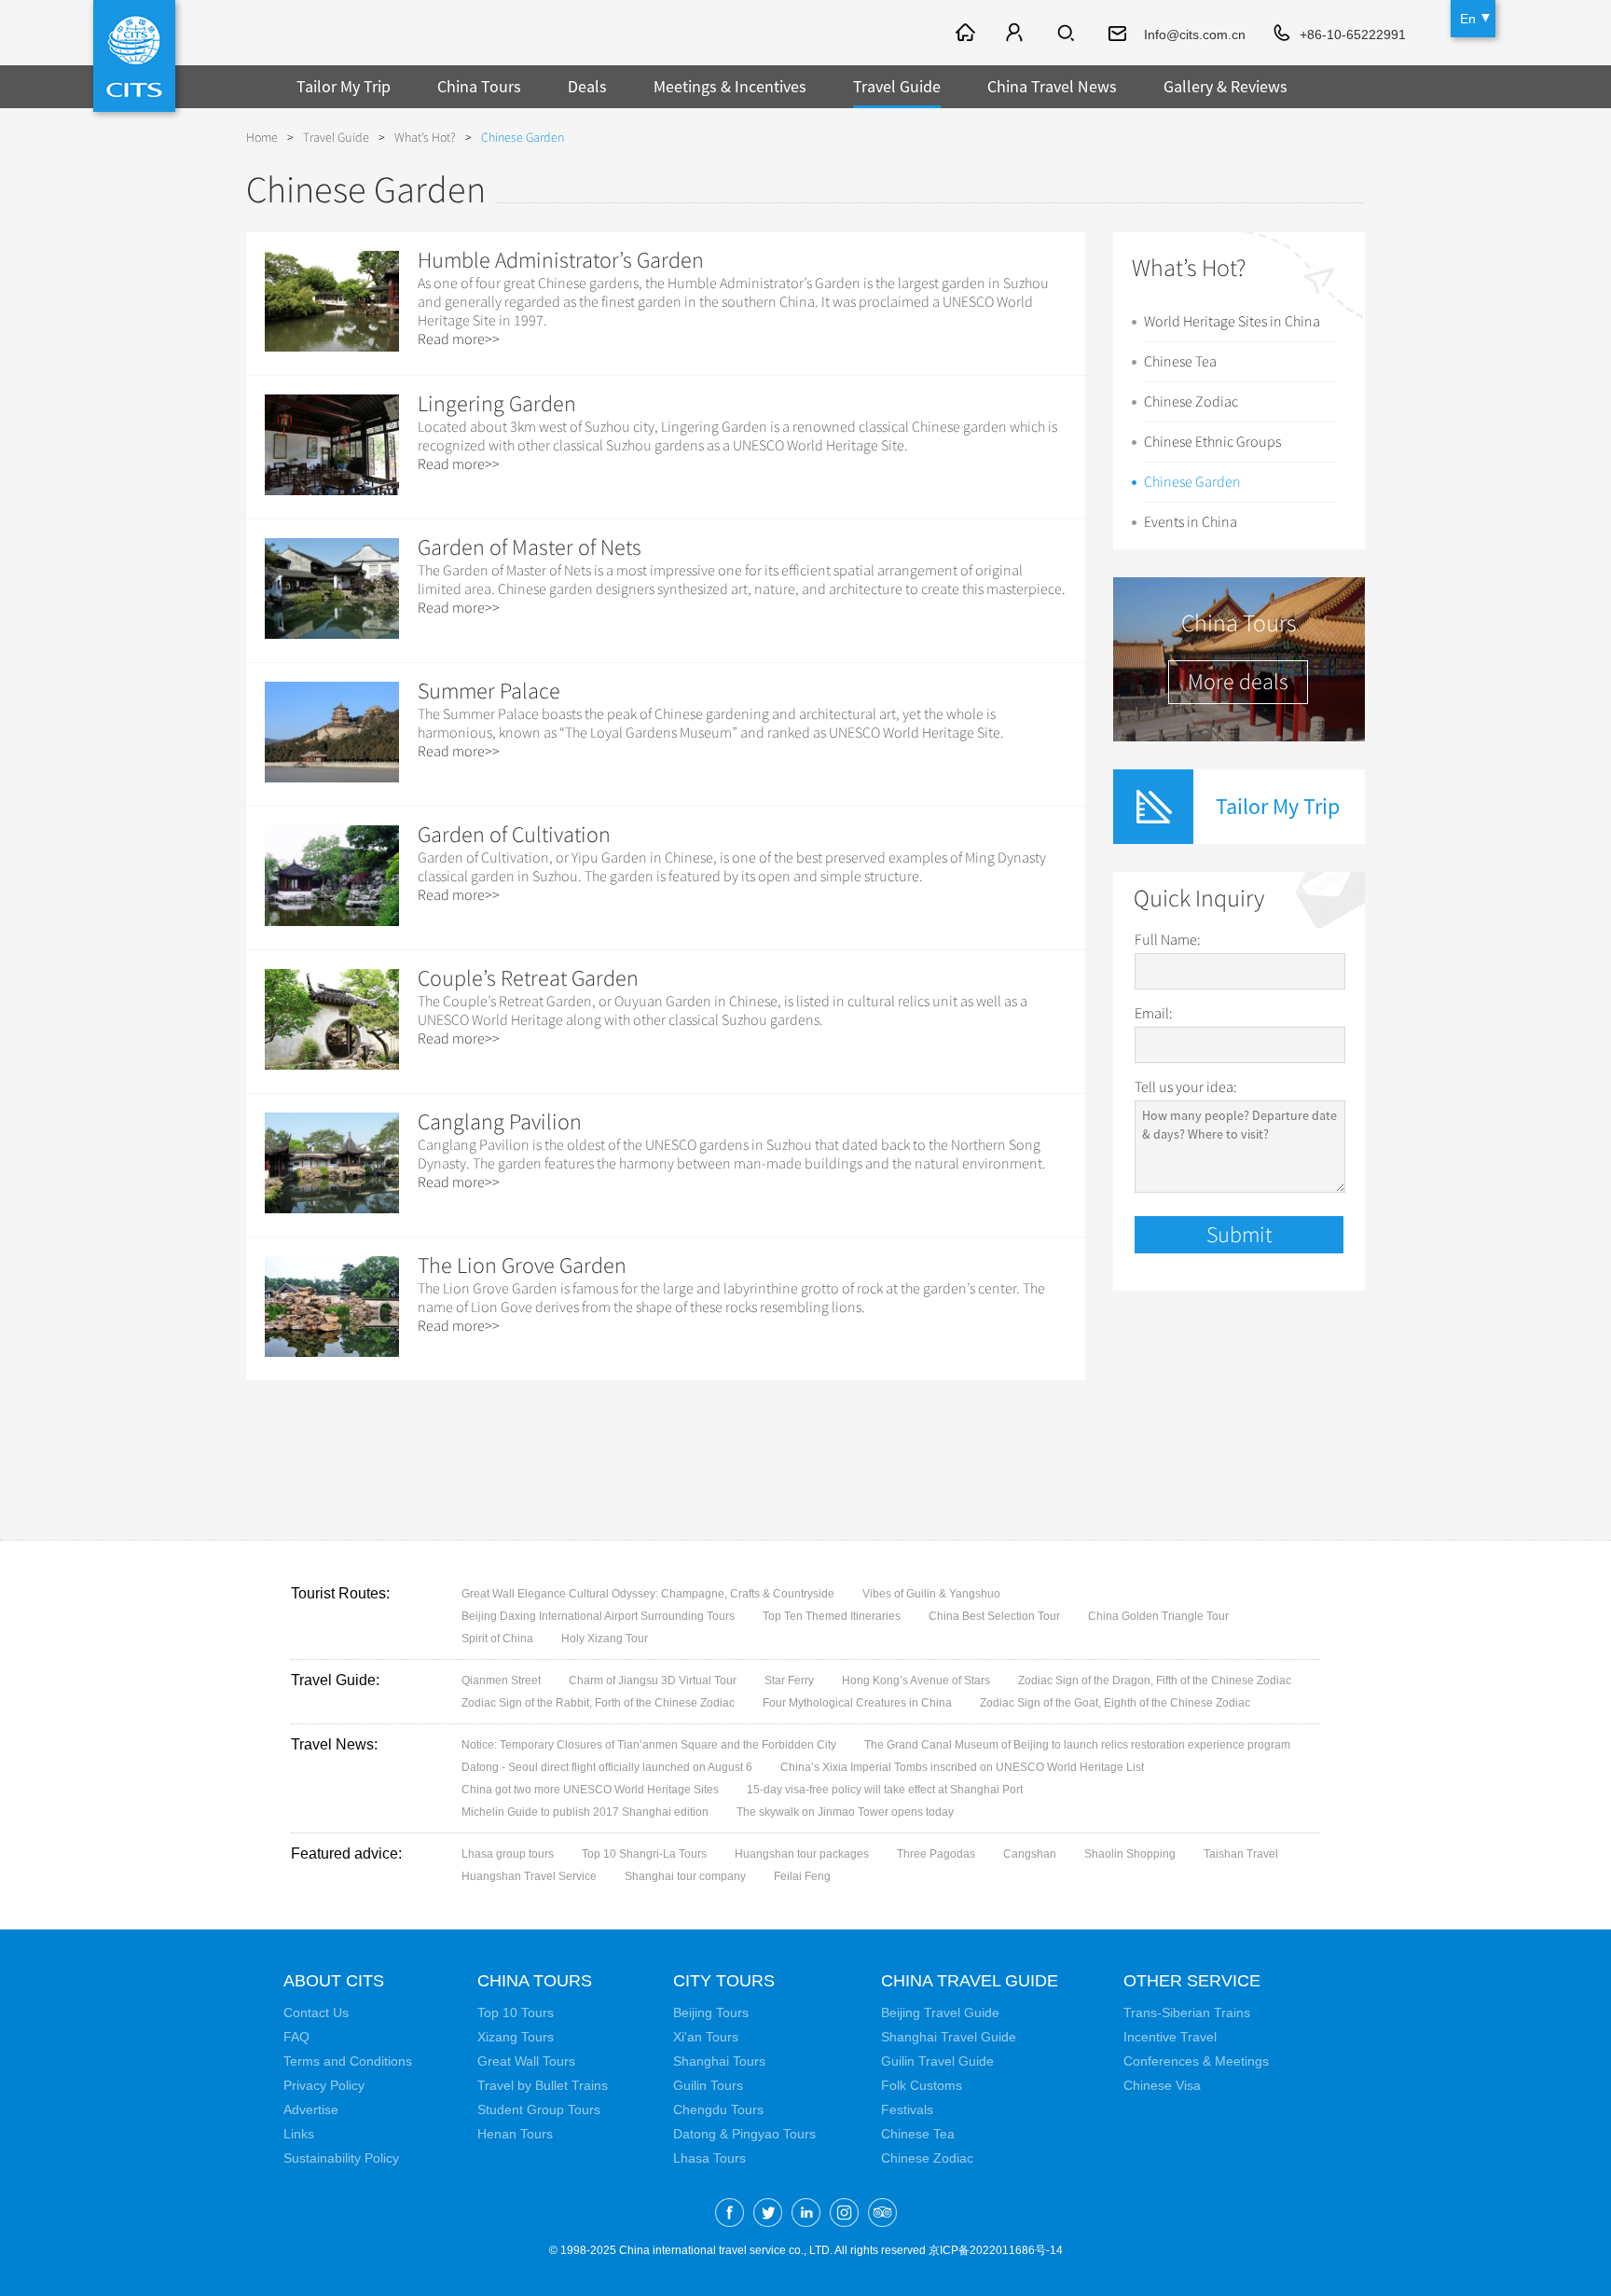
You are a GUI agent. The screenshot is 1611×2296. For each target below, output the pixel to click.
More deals (1238, 682)
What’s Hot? (425, 138)
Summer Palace (489, 691)
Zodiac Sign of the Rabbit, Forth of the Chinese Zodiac (598, 1703)
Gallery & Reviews (1225, 86)
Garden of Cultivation (514, 835)
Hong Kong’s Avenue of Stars (916, 1681)
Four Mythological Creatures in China (857, 1703)
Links (299, 2134)
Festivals (907, 2109)
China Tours (479, 86)
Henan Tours (515, 2134)
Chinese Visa (1162, 2085)
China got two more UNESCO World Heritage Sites (590, 1790)
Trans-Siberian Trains (1187, 2012)
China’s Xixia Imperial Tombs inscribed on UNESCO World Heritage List (962, 1767)
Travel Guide (897, 86)
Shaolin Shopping (1130, 1854)
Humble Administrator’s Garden (561, 260)
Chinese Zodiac (1191, 402)
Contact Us (316, 2012)
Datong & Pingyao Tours (744, 2134)
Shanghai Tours (719, 2061)
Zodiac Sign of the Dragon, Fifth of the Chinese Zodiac (1155, 1681)
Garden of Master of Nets (530, 547)
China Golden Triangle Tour (1158, 1616)
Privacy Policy (324, 2085)
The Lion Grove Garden (522, 1266)
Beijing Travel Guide (940, 2012)
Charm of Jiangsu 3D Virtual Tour (653, 1681)
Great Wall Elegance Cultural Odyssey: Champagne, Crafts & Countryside (648, 1594)
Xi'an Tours (706, 2037)
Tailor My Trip (344, 86)
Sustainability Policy (341, 2158)
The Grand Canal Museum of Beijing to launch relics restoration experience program (1077, 1745)
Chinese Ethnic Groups (1212, 442)
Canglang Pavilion (500, 1122)
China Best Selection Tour (994, 1616)
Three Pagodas (936, 1854)
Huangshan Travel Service (529, 1876)
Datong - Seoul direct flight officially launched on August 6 (607, 1767)
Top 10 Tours (516, 2012)
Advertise (311, 2109)
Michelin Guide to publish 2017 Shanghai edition (585, 1812)
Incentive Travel (1170, 2037)
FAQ (296, 2037)
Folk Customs (922, 2085)
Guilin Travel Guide (937, 2061)
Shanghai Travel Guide (949, 2037)
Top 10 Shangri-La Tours (644, 1854)
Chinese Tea (1180, 362)
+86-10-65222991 (1353, 35)
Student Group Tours (539, 2109)
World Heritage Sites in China (1232, 322)
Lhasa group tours (508, 1854)
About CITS (334, 1981)
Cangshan (1030, 1854)
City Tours (724, 1981)
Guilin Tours (708, 2085)
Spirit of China (497, 1639)
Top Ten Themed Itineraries (832, 1616)
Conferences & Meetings (1196, 2061)
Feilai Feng (802, 1876)
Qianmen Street (501, 1681)
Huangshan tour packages (802, 1854)
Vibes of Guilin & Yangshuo (931, 1594)
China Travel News (1052, 86)
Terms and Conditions (348, 2061)
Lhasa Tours (709, 2158)
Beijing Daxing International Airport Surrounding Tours (598, 1616)
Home (262, 138)
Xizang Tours (516, 2037)
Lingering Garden (497, 404)
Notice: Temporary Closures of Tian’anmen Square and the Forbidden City (649, 1745)
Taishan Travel (1241, 1854)
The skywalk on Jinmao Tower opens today (845, 1812)
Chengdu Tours (718, 2109)
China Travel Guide (970, 1981)
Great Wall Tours (526, 2061)
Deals (587, 86)
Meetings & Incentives (730, 86)
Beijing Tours (711, 2012)
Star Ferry (789, 1681)
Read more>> (459, 339)
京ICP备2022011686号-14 (996, 2250)
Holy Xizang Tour (605, 1639)
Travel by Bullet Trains (543, 2085)
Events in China (1191, 522)
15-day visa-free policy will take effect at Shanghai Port (885, 1790)
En (1468, 19)
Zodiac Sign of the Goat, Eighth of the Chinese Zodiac (1115, 1703)
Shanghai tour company (685, 1876)
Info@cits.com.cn (1195, 35)
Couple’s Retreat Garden (528, 978)
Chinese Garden (1192, 482)
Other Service (1192, 1981)
